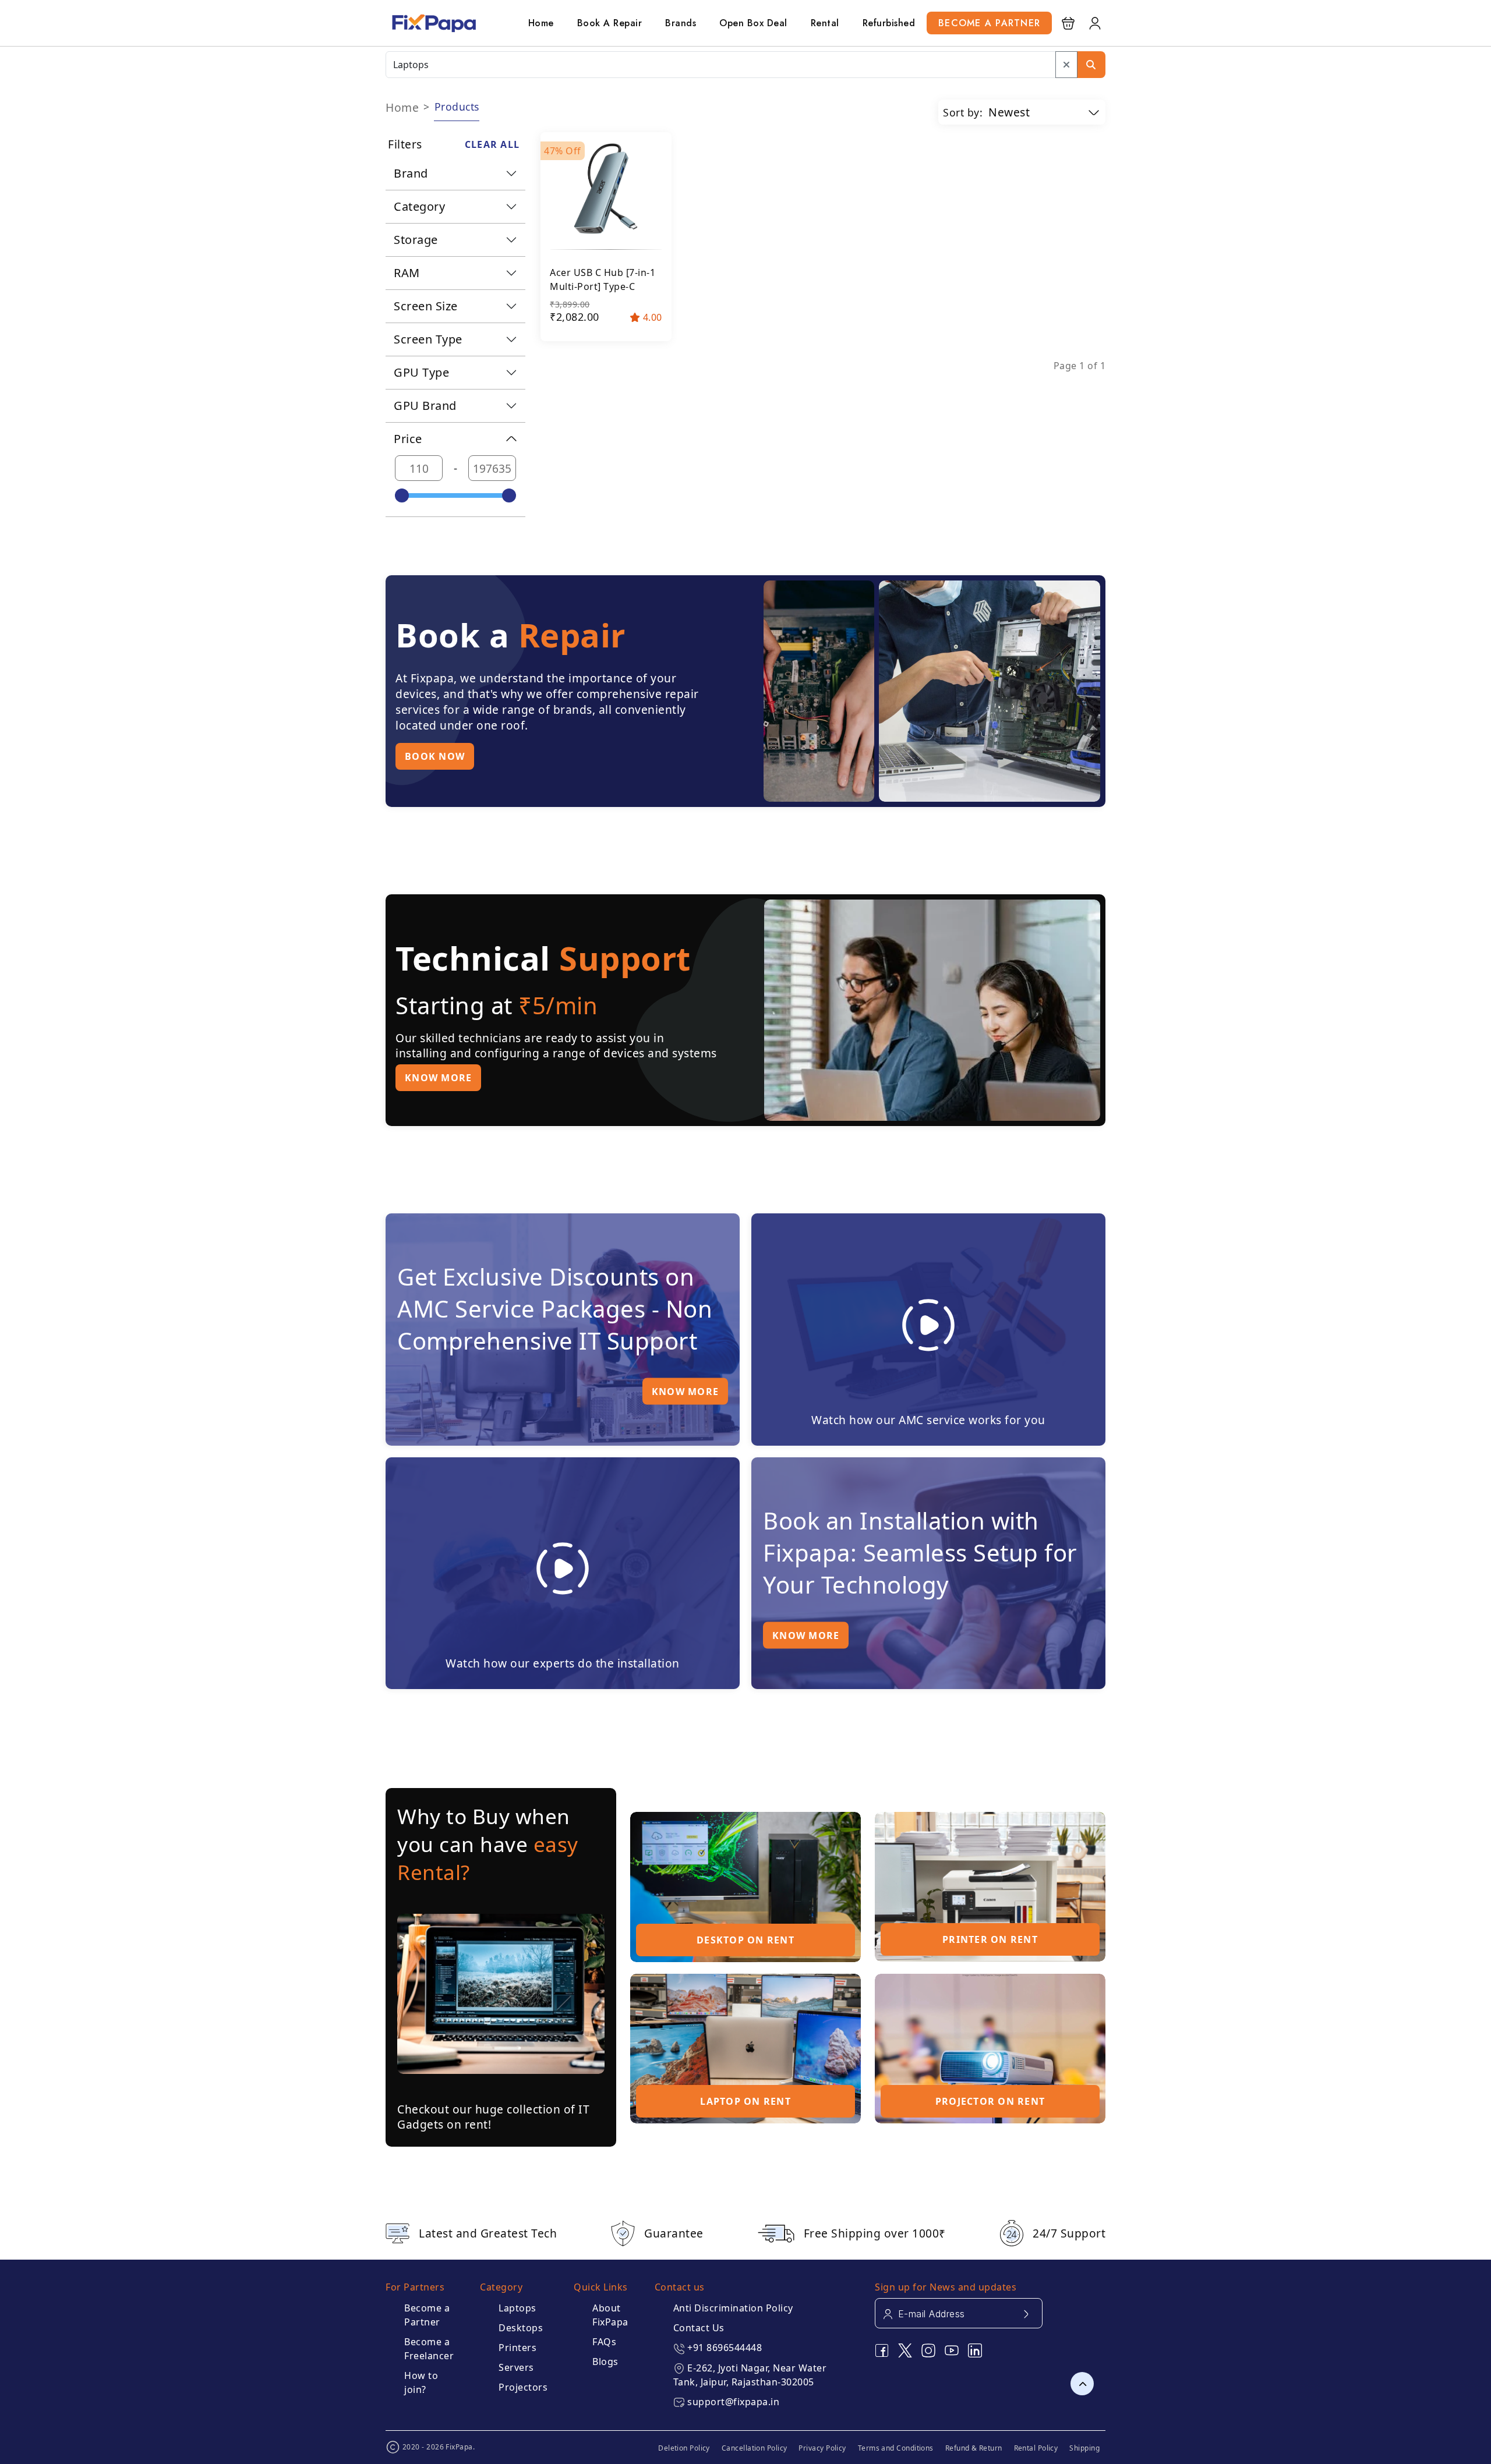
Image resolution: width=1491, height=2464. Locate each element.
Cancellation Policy (755, 2448)
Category (419, 206)
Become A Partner (989, 23)
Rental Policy (1036, 2448)
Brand (411, 173)
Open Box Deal (753, 23)
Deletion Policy (684, 2448)
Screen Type (428, 339)
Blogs (605, 2362)
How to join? (421, 2382)
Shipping (1084, 2448)
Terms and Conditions (896, 2448)
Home (541, 23)
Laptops (517, 2308)
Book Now (435, 756)
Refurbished (889, 23)
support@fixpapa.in (733, 2402)
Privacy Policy (822, 2448)
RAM (407, 273)
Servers (516, 2367)
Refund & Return (974, 2448)
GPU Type (421, 372)
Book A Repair (610, 23)
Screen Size (426, 306)
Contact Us (699, 2328)
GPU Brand (425, 406)
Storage (416, 240)
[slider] (402, 495)
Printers (517, 2348)
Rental (825, 23)
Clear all (492, 144)
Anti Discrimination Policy (733, 2308)
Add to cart (605, 323)
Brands (681, 23)
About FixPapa (610, 2315)
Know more (438, 1078)
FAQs (604, 2342)
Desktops (521, 2328)
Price (408, 439)
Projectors (523, 2387)
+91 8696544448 (725, 2348)
